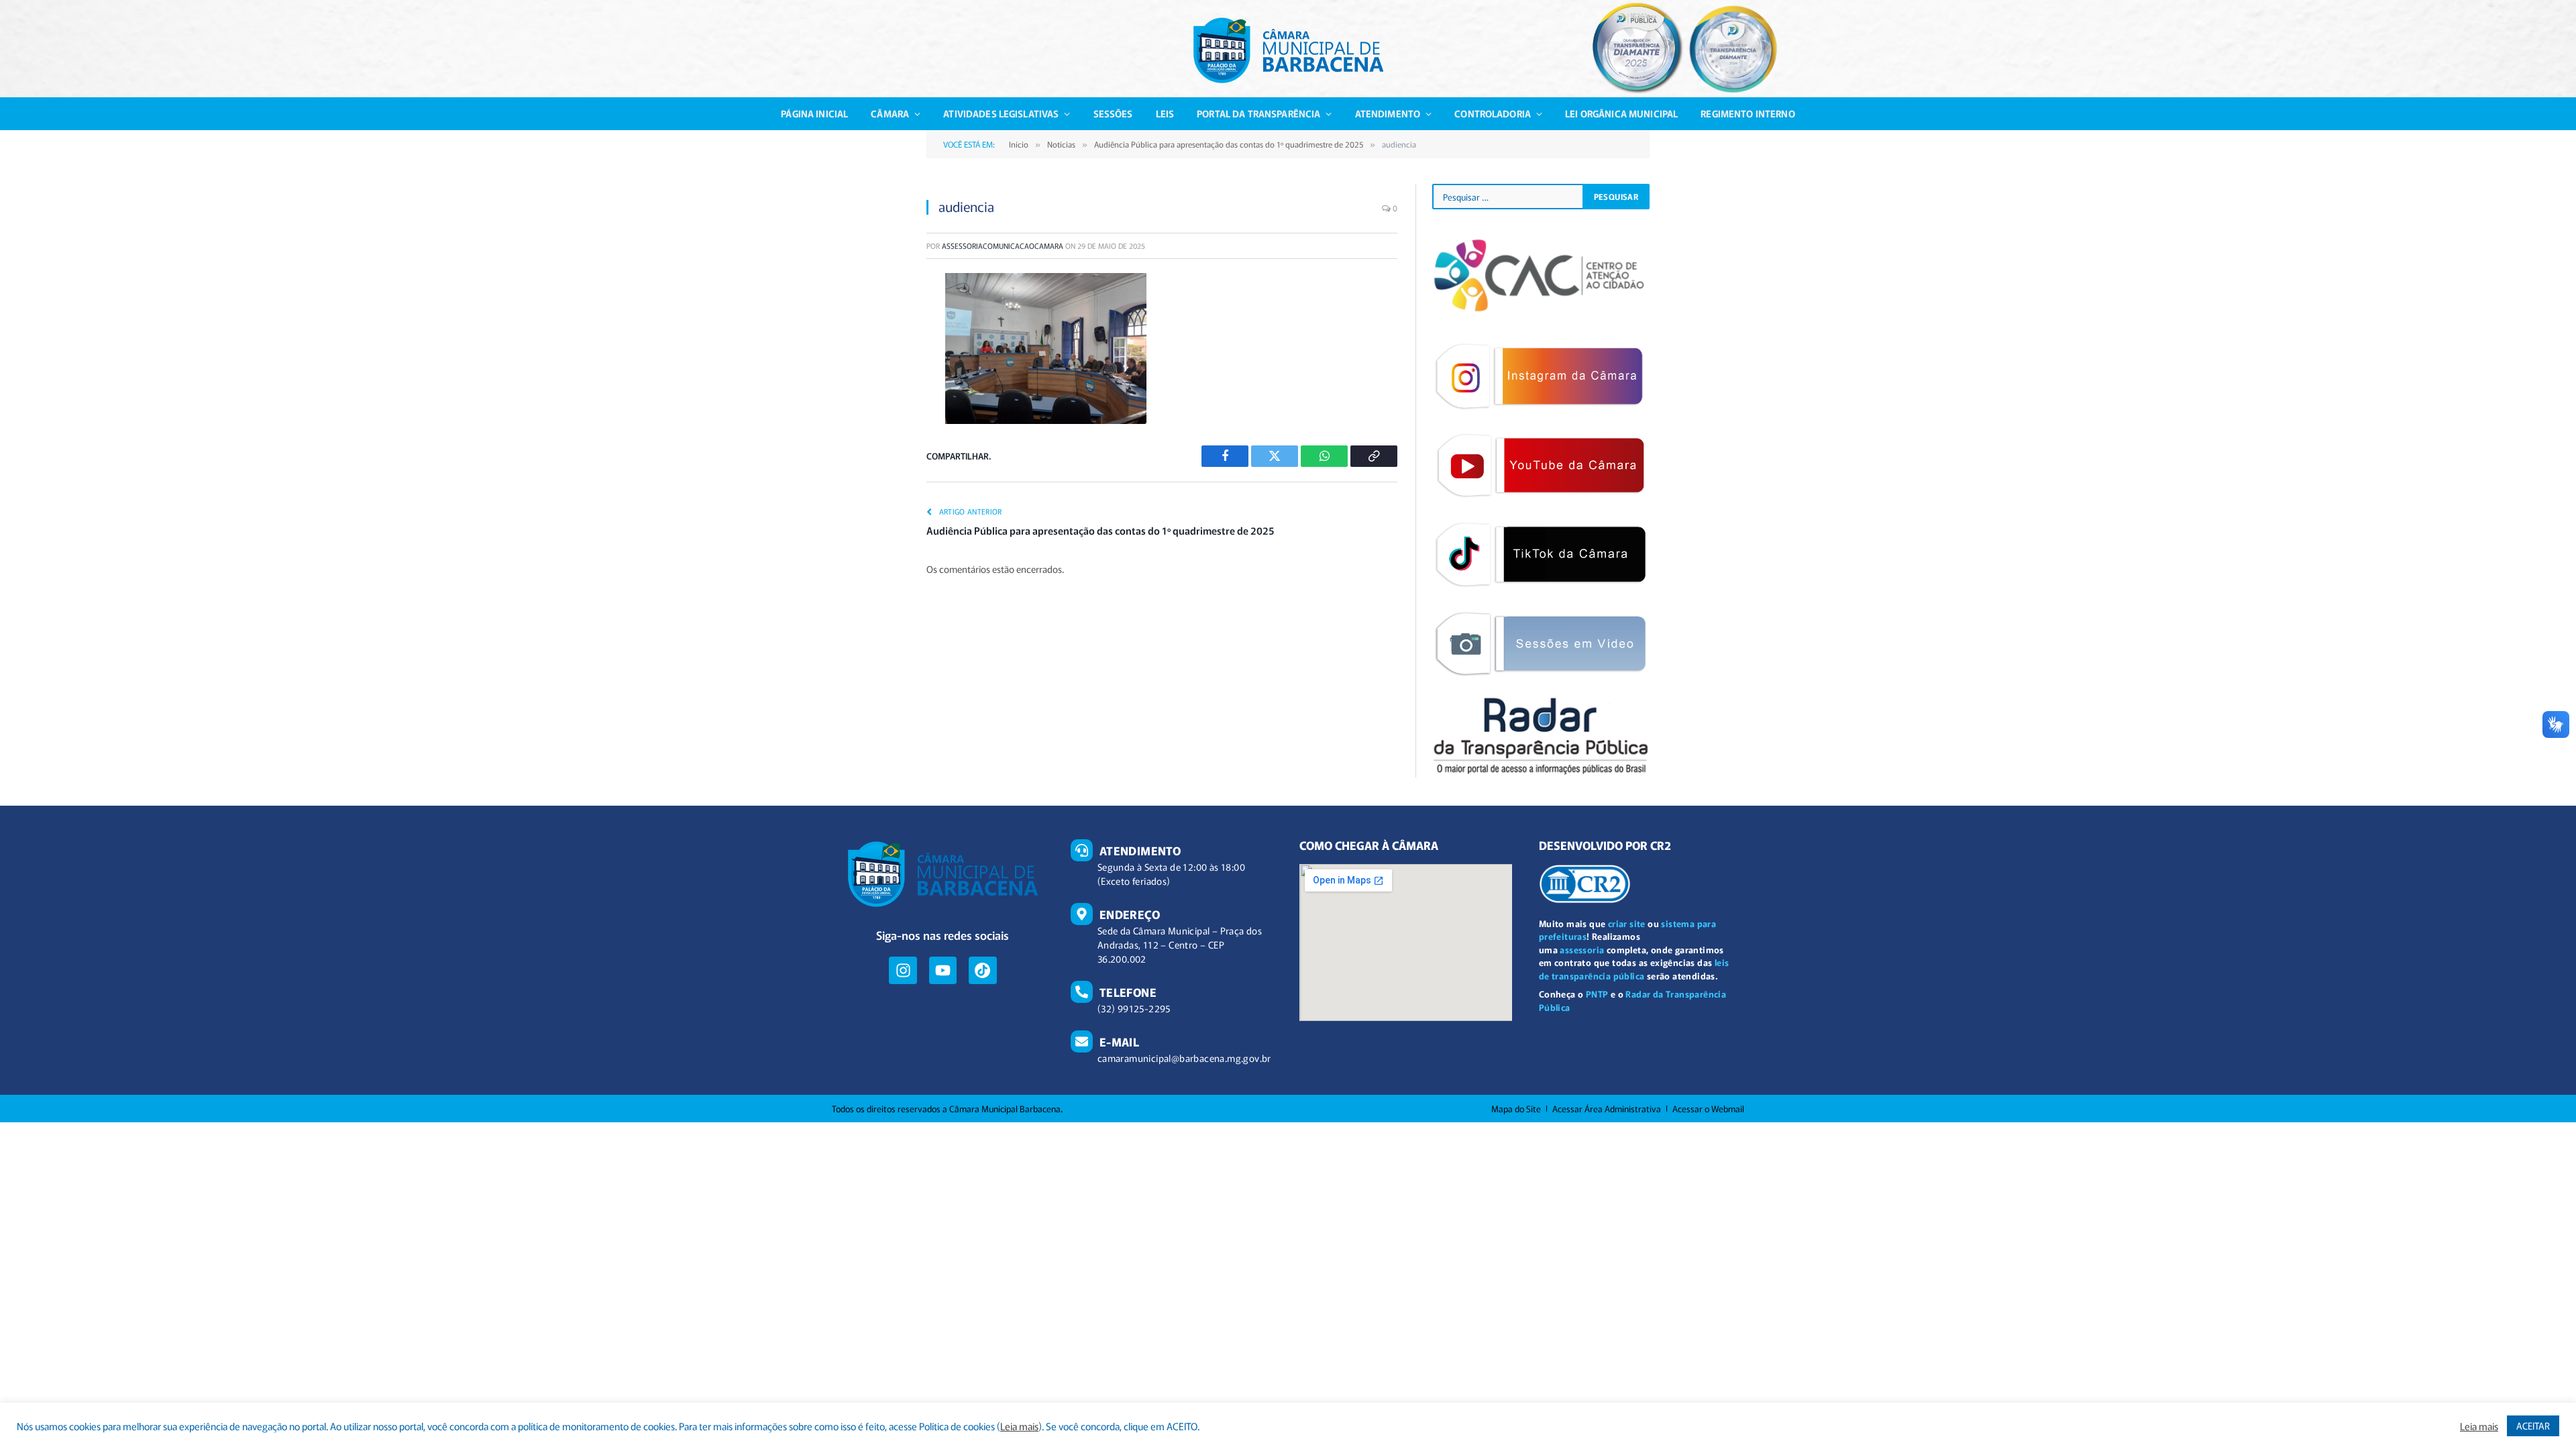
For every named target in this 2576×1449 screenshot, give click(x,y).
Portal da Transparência (1258, 113)
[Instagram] (903, 970)
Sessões (1113, 113)
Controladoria (1493, 113)
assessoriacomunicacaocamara (1003, 246)
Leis (1165, 113)
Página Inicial (814, 113)
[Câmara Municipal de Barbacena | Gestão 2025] (1288, 50)
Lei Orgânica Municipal (1621, 113)
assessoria (1582, 950)
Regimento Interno (1748, 113)
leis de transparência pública (1634, 969)
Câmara (890, 113)
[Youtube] (943, 970)
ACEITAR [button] (2533, 1426)
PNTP (1597, 994)
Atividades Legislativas (1001, 113)
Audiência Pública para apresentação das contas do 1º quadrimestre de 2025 (1100, 530)
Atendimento (1388, 113)
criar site (1627, 923)
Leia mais (1019, 1426)
